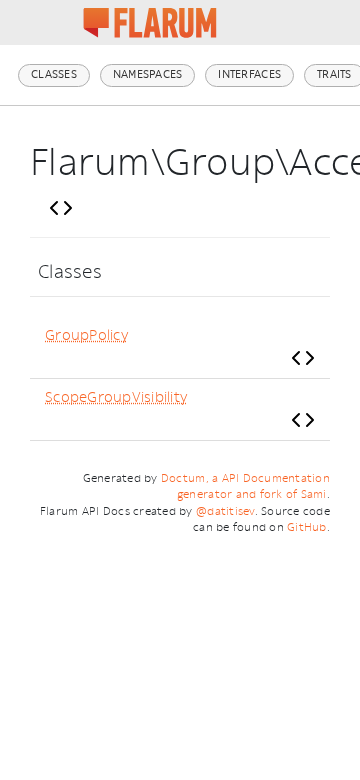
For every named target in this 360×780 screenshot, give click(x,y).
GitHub (307, 527)
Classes (54, 74)
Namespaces (148, 74)
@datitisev (225, 511)
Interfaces (249, 74)
